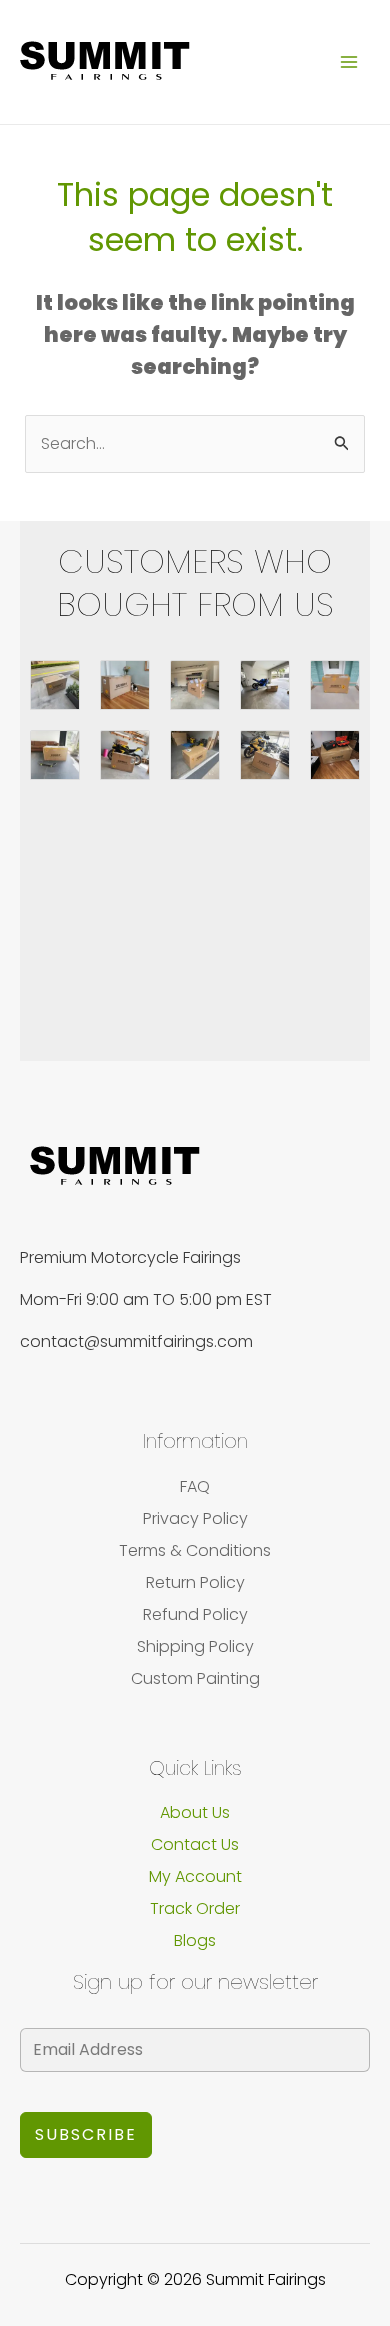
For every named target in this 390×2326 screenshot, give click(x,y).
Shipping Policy (195, 1646)
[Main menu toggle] (349, 62)
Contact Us (195, 1844)
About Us (195, 1812)
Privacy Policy (195, 1518)
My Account (195, 1876)
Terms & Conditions (195, 1550)
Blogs (195, 1940)
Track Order (195, 1908)
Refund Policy (195, 1614)
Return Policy (195, 1582)
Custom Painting (195, 1678)
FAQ (195, 1486)
